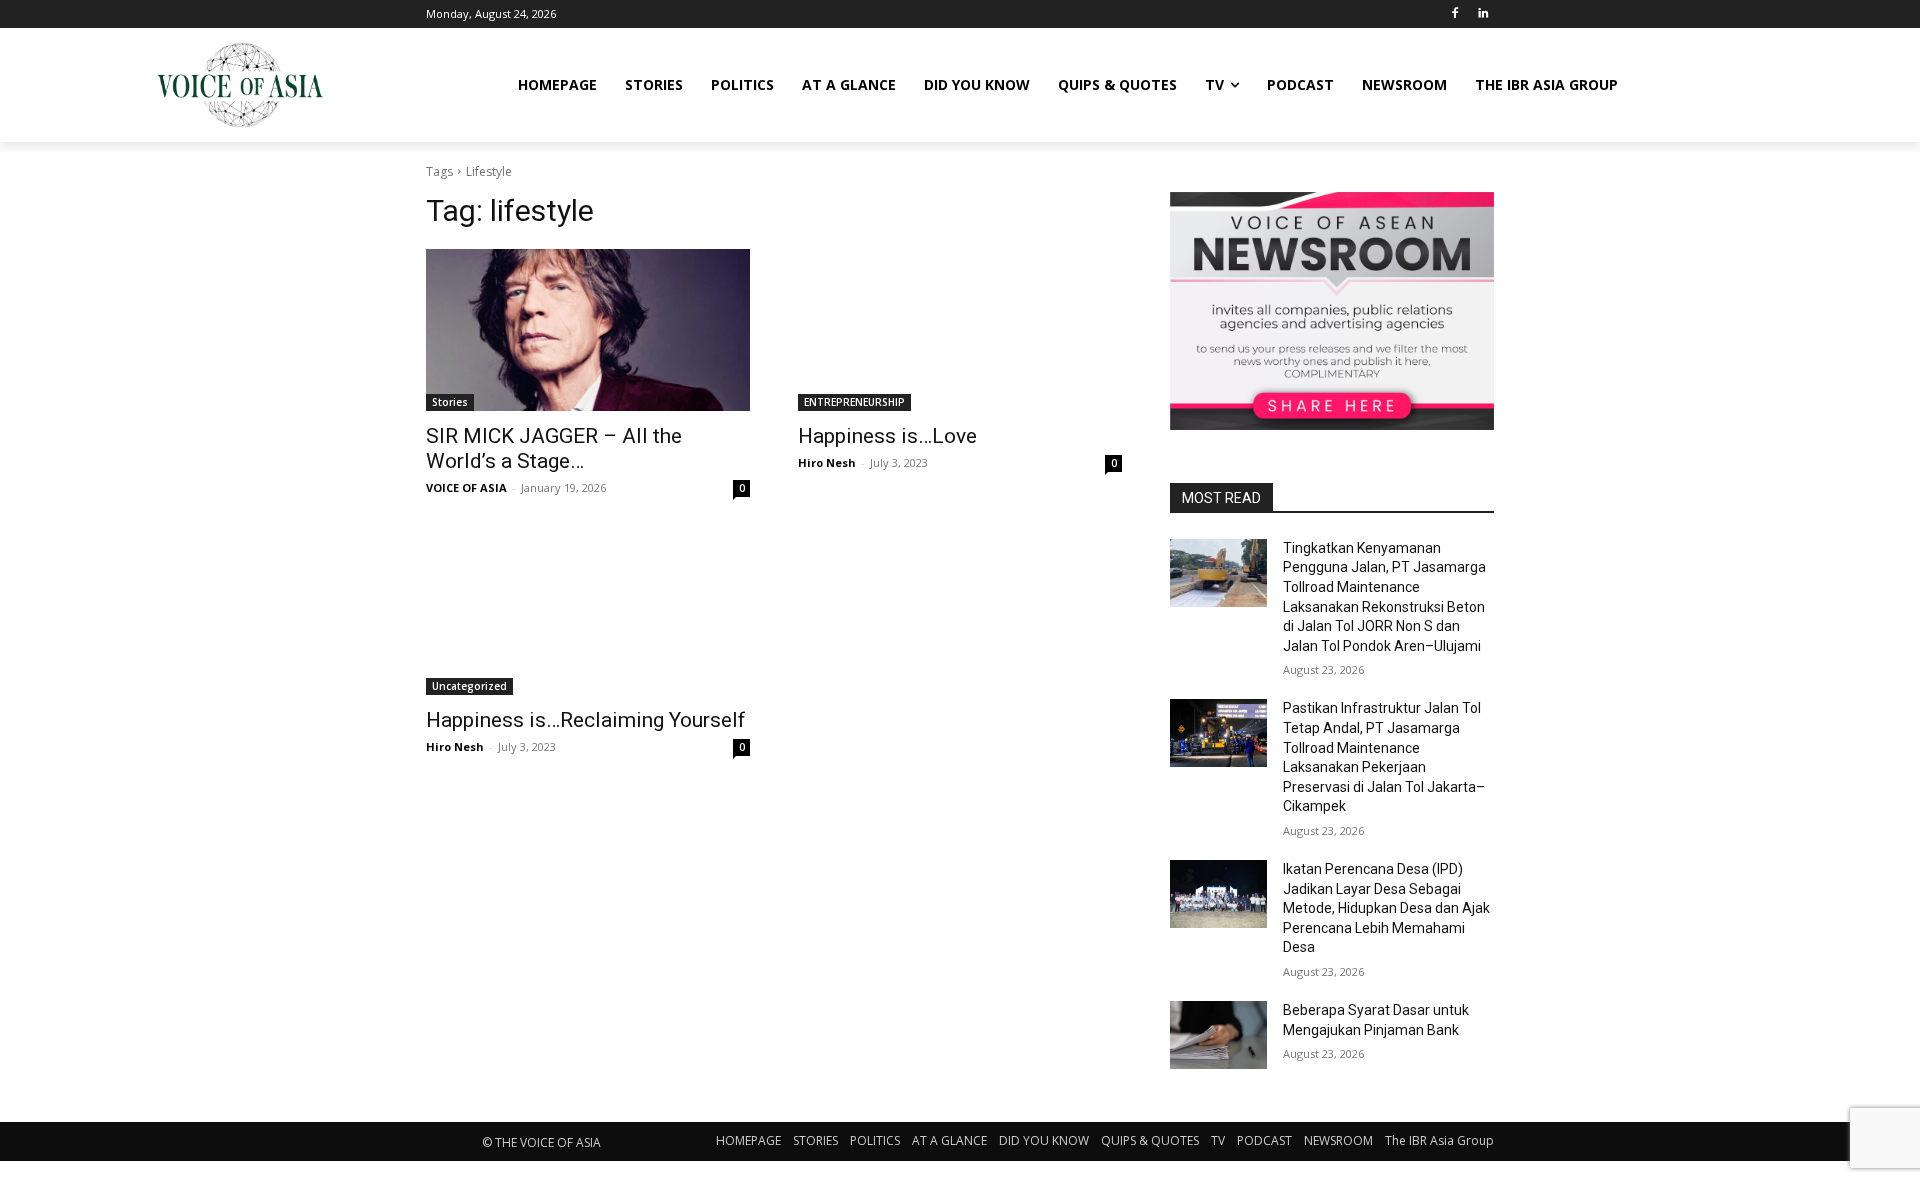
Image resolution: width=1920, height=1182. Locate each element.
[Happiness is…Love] (960, 330)
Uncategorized (469, 686)
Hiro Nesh (827, 462)
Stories (450, 402)
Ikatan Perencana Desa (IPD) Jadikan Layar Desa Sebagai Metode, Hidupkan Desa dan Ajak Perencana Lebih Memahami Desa (1386, 908)
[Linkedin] (1482, 14)
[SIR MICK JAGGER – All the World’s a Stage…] (588, 330)
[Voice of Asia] (240, 85)
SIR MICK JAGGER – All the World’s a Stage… (554, 448)
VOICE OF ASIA (466, 487)
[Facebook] (1454, 14)
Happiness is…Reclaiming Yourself (586, 720)
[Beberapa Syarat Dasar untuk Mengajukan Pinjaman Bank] (1218, 1035)
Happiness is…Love (887, 436)
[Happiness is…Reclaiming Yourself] (588, 614)
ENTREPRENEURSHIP (854, 402)
